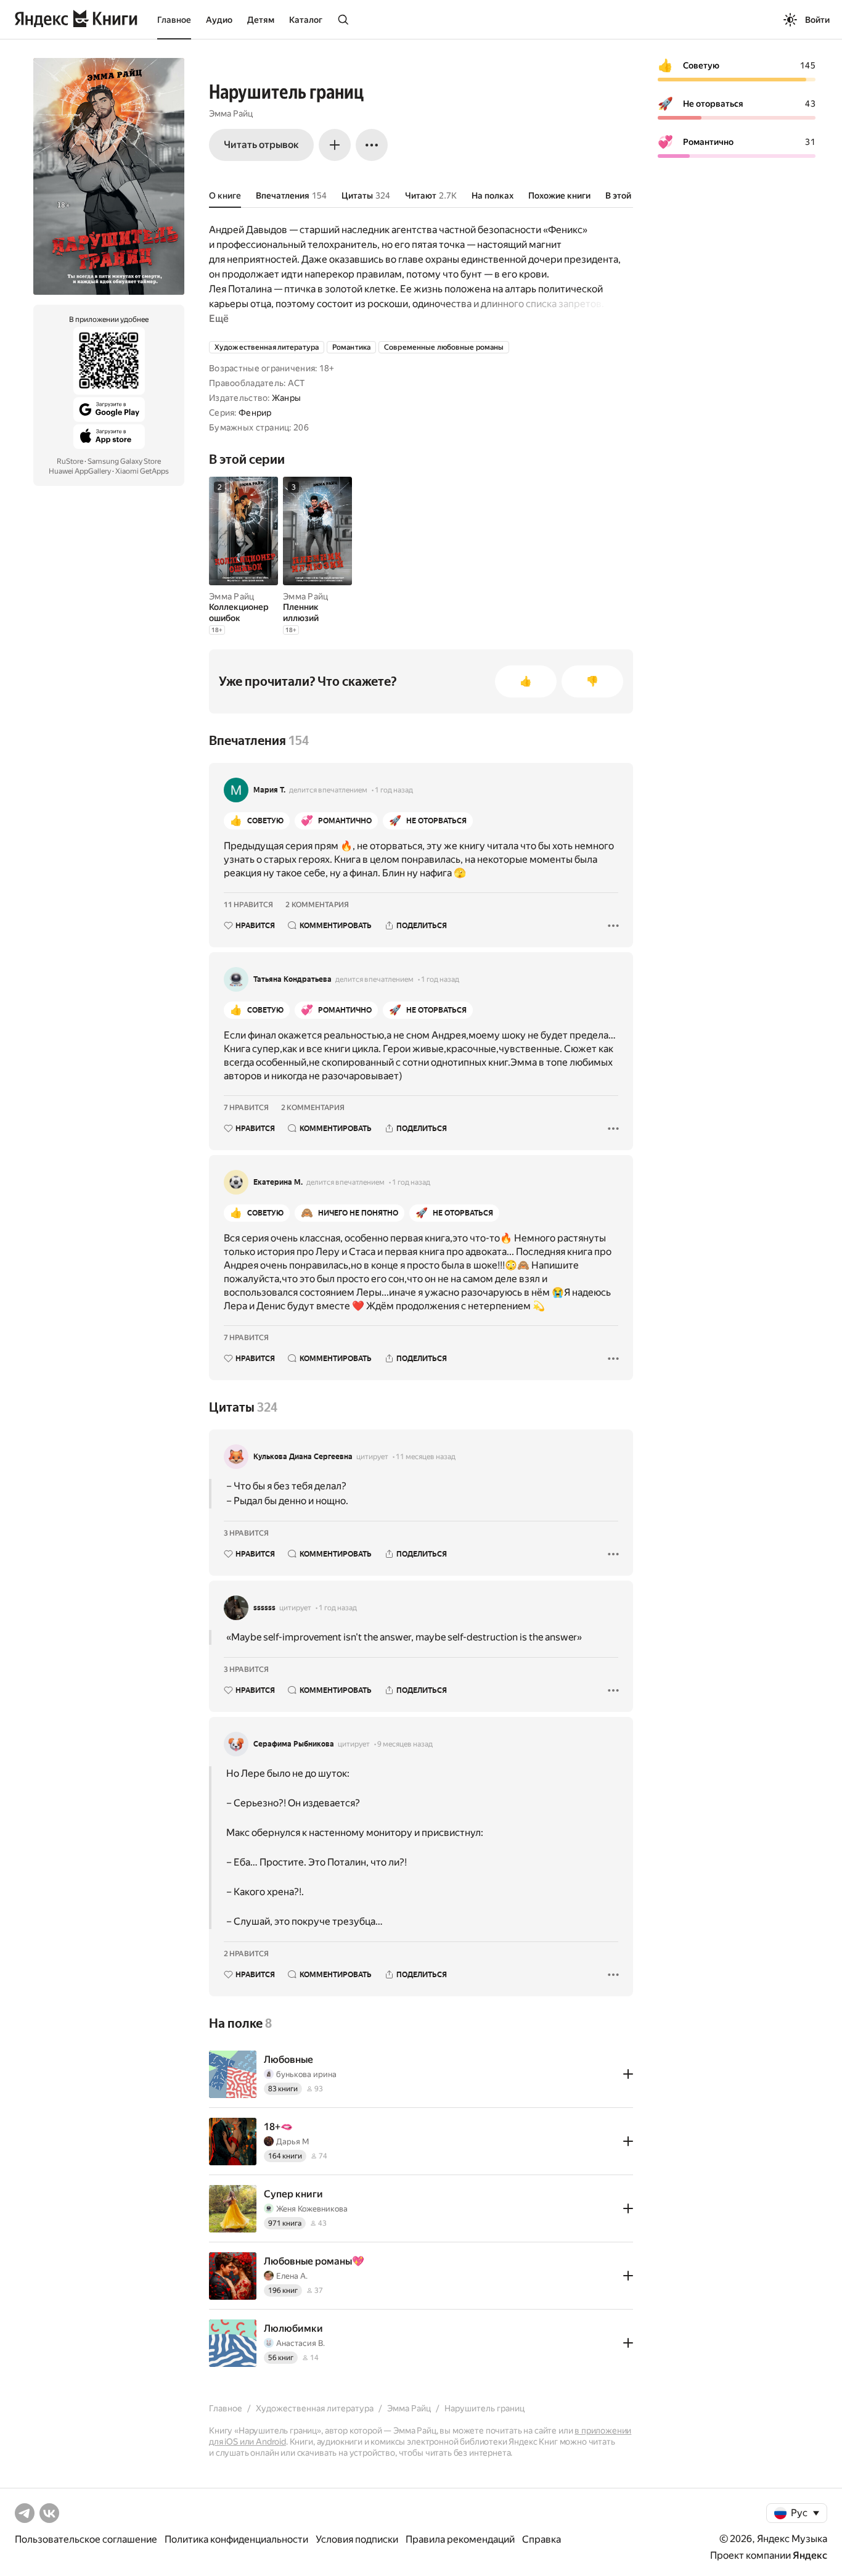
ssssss (264, 1608)
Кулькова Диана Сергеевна (303, 1457)
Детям (261, 20)
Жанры (286, 398)
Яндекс (810, 2555)
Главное (174, 20)
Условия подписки (357, 2539)
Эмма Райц (231, 113)
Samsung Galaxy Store (124, 461)
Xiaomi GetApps (142, 471)
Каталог (306, 20)
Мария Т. (269, 790)
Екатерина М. (278, 1182)
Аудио (219, 20)
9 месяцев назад (405, 1744)
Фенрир (255, 413)
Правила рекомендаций (460, 2539)
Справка (542, 2539)
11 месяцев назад (426, 1457)
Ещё (219, 319)
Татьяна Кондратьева (292, 979)
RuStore (70, 461)
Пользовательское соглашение (86, 2539)
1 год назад (394, 790)
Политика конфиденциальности (236, 2539)
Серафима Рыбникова (294, 1744)
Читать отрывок (261, 145)
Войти (817, 20)
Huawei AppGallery (80, 471)
